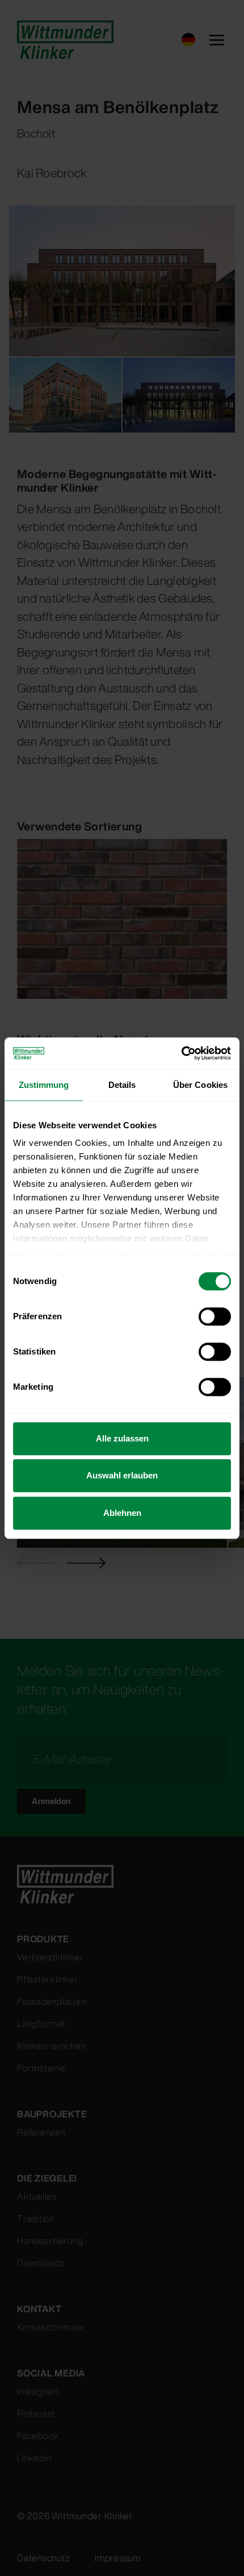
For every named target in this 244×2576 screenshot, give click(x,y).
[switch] (215, 1316)
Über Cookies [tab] (200, 1085)
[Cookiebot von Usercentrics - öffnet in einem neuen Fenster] (181, 1053)
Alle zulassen (122, 1438)
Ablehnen (122, 1513)
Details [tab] (122, 1085)
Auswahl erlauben (122, 1475)
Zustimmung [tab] (44, 1085)
